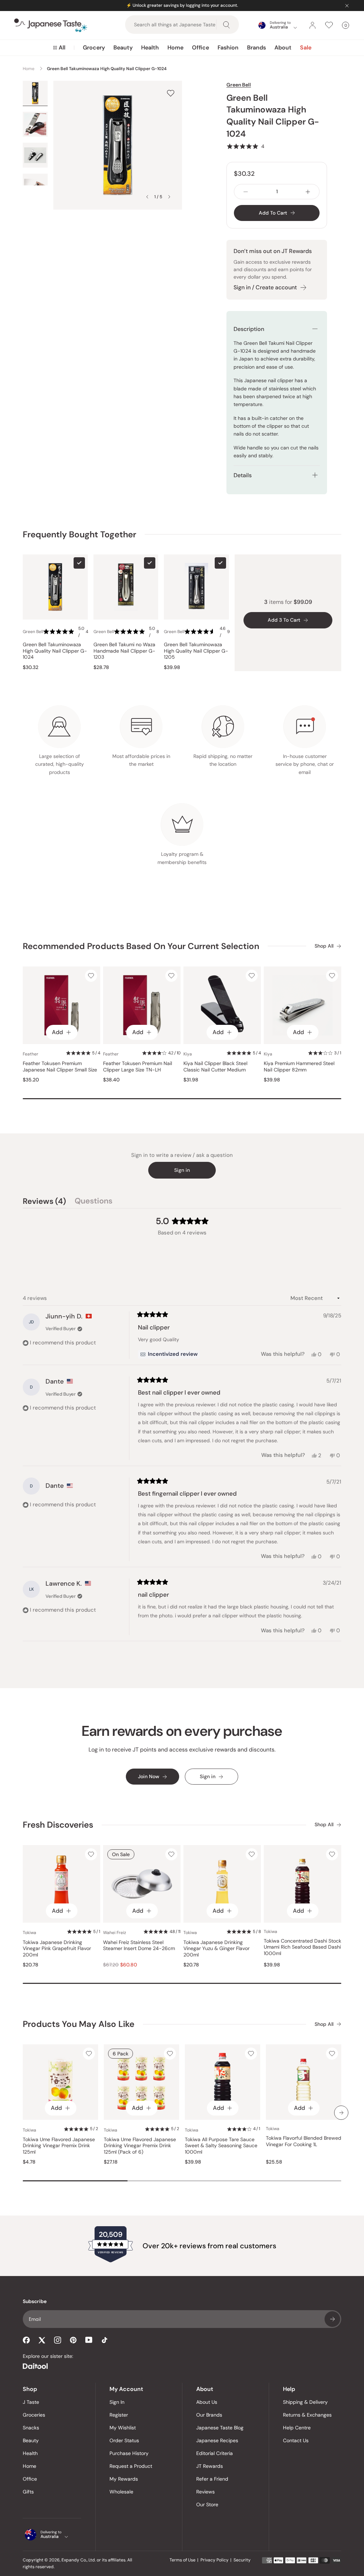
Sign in (182, 1170)
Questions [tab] (93, 1202)
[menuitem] (59, 48)
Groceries (34, 2415)
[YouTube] (89, 2340)
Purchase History (129, 2453)
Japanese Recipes (217, 2440)
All (62, 48)
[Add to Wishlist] (171, 93)
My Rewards (124, 2479)
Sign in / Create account (265, 287)
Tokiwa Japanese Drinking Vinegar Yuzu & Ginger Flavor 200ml (216, 1949)
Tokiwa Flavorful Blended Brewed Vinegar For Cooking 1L (304, 2141)
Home (175, 48)
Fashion (228, 48)
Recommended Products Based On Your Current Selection (141, 946)
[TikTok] (105, 2340)
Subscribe (332, 2319)
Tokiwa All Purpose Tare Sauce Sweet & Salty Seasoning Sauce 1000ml (221, 2146)
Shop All (324, 946)
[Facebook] (26, 2340)
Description (249, 329)
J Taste (31, 2402)
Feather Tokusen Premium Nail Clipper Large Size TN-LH (138, 1067)
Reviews (205, 2492)
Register (119, 2415)
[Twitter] (42, 2340)
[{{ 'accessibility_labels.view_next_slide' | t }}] (341, 2113)
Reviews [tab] (44, 1202)
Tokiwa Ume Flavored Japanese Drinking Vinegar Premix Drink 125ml (59, 2146)
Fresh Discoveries (58, 1825)
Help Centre (297, 2428)
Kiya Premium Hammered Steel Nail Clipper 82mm (299, 1067)
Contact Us (296, 2440)
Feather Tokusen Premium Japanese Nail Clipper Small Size (60, 1067)
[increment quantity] (308, 192)
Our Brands (209, 2415)
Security (242, 2560)
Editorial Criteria (215, 2453)
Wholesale (121, 2492)
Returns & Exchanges (307, 2415)
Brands (256, 48)
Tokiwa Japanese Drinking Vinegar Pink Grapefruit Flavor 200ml (57, 1949)
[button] (245, 146)
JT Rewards (210, 2466)
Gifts (28, 2492)
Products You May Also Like (79, 2024)
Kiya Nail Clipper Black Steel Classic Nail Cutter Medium (215, 1067)
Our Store (207, 2504)
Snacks (31, 2428)
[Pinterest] (73, 2340)
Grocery (94, 48)
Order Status (124, 2440)
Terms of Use (183, 2560)
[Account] (312, 25)
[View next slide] (169, 197)
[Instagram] (58, 2340)
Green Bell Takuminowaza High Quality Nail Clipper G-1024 (55, 651)
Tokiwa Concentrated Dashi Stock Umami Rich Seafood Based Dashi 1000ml (303, 1947)
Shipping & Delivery (305, 2402)
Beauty (123, 48)
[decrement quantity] (246, 192)
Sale (306, 48)
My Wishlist (123, 2428)
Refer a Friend (212, 2479)
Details (243, 475)
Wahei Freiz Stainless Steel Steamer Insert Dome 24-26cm (139, 1946)
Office (200, 48)
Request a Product (131, 2466)
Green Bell (239, 85)
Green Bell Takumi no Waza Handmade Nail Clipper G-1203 (124, 651)
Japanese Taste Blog (220, 2428)
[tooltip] (169, 1354)
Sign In (117, 2402)
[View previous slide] (147, 197)
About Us (207, 2402)
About (283, 48)
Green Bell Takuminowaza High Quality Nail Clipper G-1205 (196, 651)
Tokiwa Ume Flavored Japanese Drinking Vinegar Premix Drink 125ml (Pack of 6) (140, 2146)
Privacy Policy (215, 2560)
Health (150, 48)
